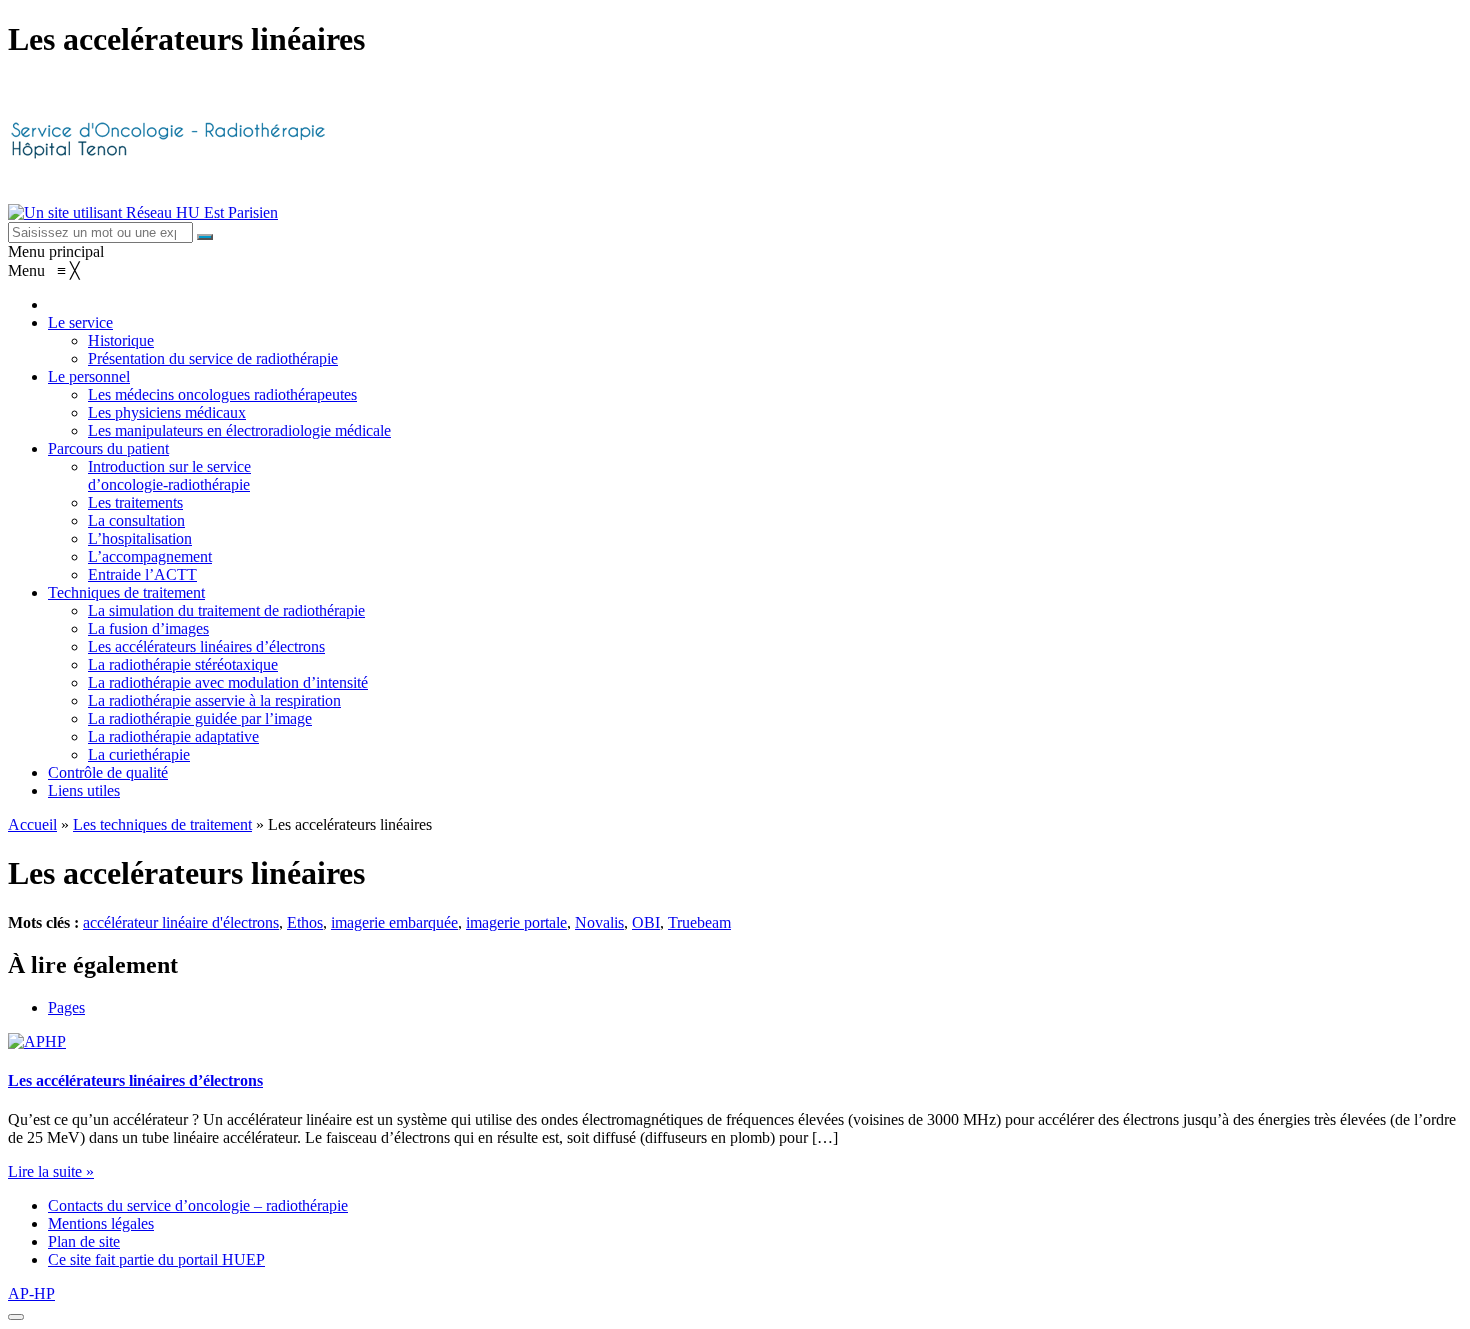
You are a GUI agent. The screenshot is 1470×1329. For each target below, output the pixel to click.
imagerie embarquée (394, 922)
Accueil (32, 824)
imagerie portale (516, 922)
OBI (646, 922)
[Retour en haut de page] (16, 1317)
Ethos (305, 922)
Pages (66, 1007)
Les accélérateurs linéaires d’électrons (135, 1080)
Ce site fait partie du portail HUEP (156, 1259)
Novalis (599, 922)
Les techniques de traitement (162, 824)
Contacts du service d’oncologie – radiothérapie (198, 1205)
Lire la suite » (51, 1171)
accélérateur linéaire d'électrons (181, 922)
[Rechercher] (205, 237)
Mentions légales (101, 1223)
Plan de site (84, 1241)
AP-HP (31, 1293)
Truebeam (699, 922)
